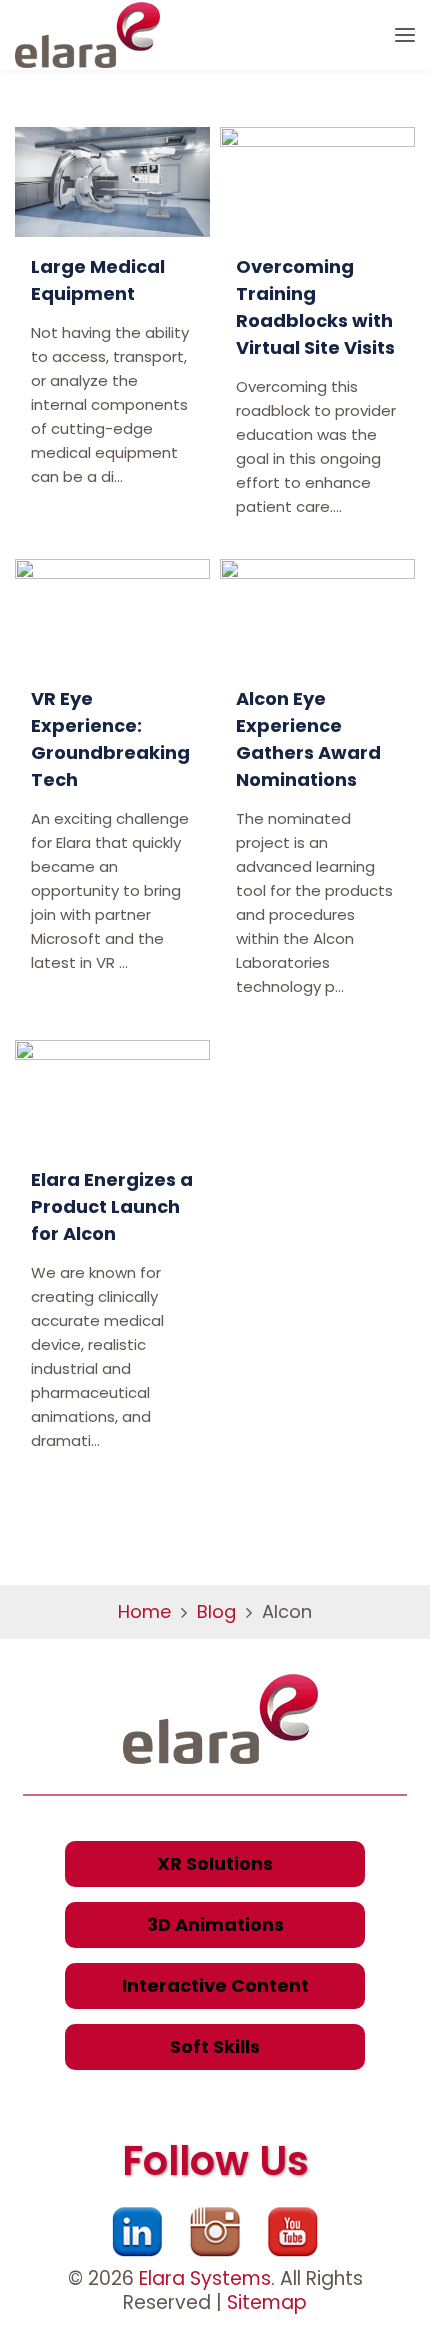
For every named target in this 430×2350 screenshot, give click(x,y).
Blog (216, 1611)
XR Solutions (215, 1863)
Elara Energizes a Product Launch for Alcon (112, 1206)
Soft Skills (215, 2046)
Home (144, 1611)
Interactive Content (215, 1985)
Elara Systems (205, 2278)
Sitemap (267, 2302)
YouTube (293, 2232)
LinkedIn (137, 2232)
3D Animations (215, 1924)
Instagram (215, 2232)
